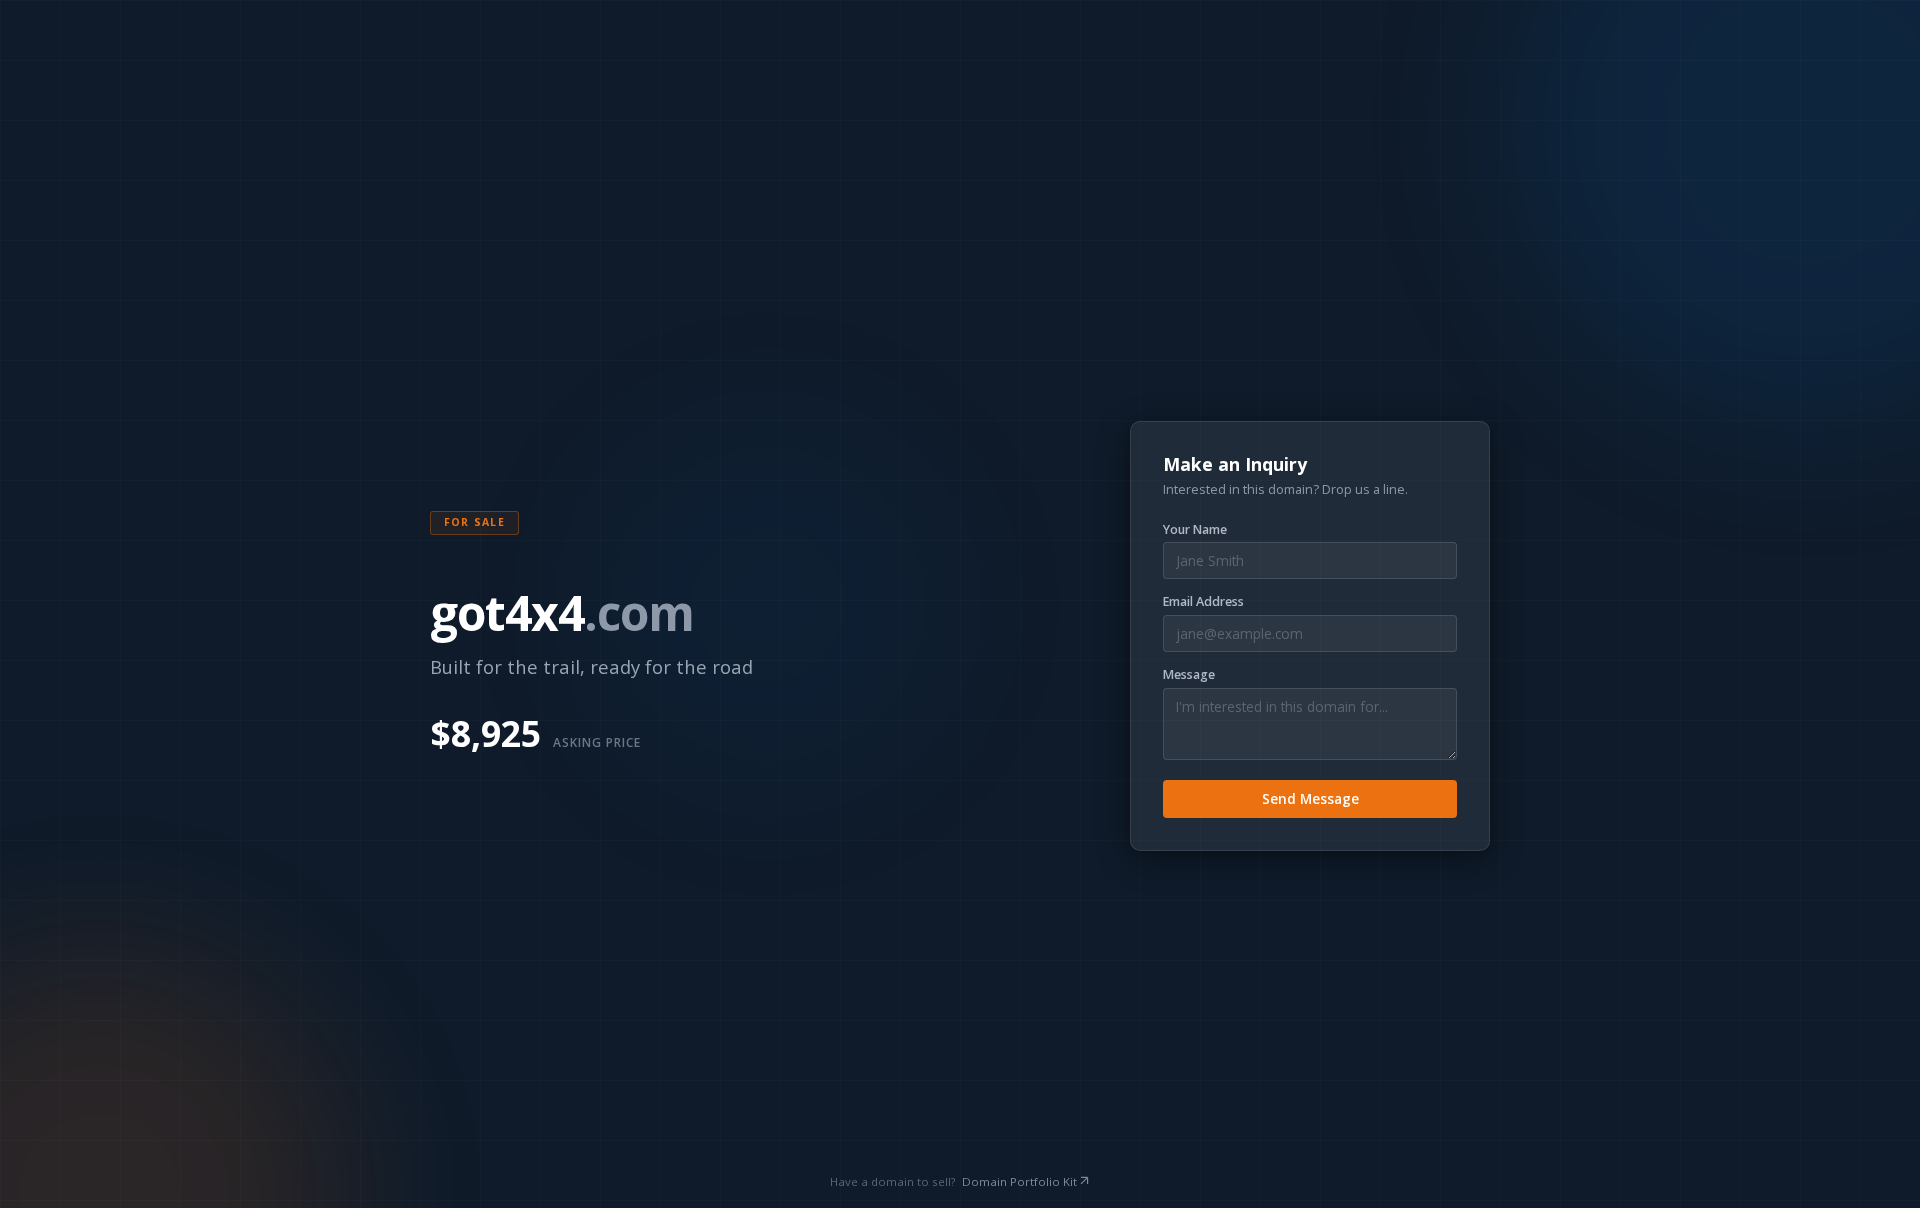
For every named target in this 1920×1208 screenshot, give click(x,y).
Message (1189, 675)
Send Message (1310, 798)
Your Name (1195, 530)
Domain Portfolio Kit (1019, 1181)
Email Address (1203, 602)
